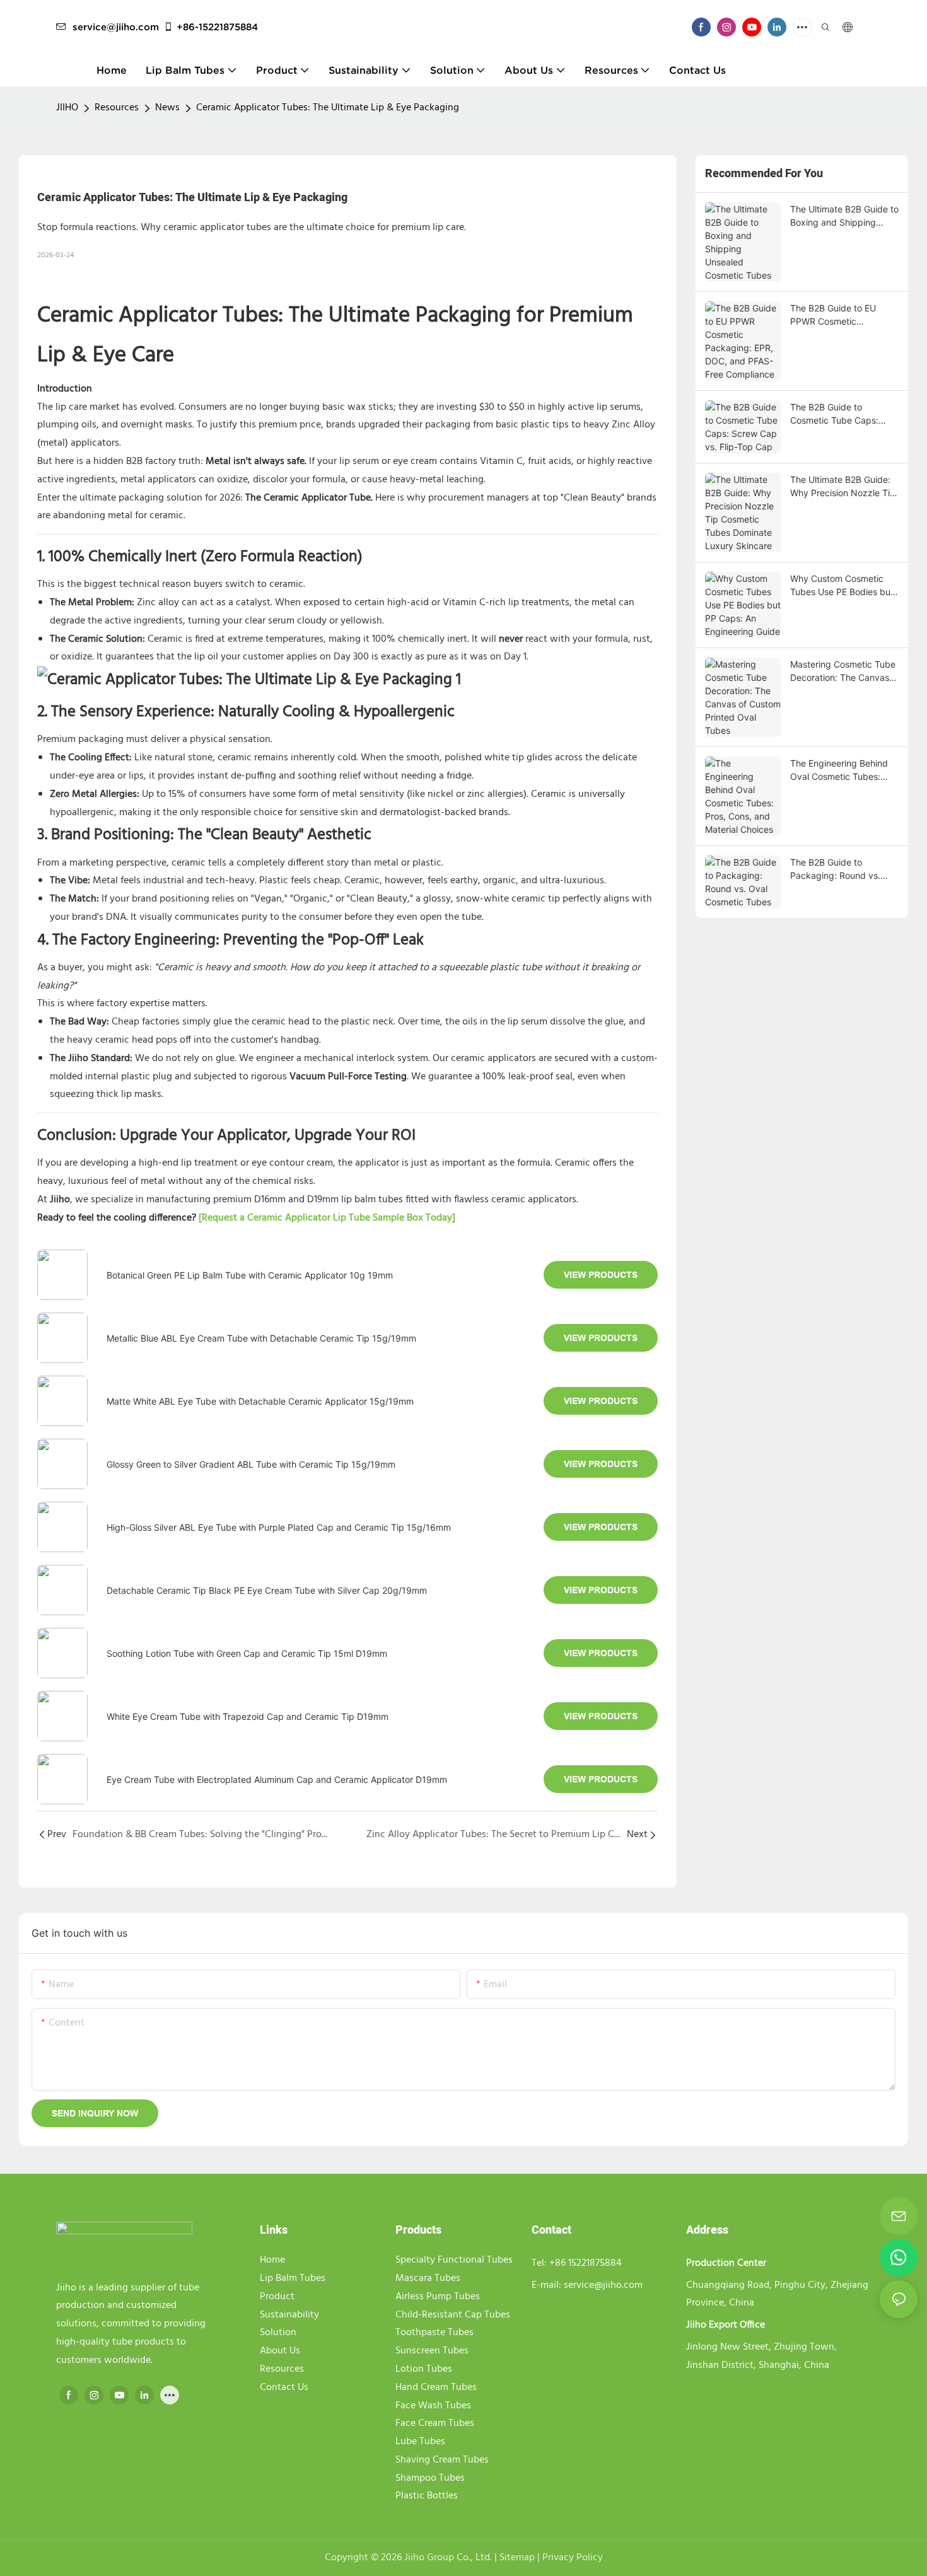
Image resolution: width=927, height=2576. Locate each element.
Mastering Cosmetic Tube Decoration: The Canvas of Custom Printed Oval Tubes (843, 671)
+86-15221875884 (217, 27)
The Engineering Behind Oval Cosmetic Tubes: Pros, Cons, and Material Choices (840, 770)
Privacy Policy (573, 2558)
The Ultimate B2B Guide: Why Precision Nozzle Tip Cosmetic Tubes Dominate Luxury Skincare (844, 487)
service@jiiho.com (116, 27)
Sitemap (518, 2558)
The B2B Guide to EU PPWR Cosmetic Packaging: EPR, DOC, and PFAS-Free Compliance (837, 315)
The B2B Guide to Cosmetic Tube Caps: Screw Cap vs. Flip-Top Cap (838, 414)
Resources (117, 108)
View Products (601, 1275)
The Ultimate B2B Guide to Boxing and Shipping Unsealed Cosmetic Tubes (844, 216)
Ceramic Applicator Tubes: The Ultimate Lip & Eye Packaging (328, 108)
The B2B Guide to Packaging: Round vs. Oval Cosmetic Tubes (835, 869)
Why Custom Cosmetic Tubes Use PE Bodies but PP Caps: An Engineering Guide (842, 586)
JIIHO (67, 108)
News (167, 108)
